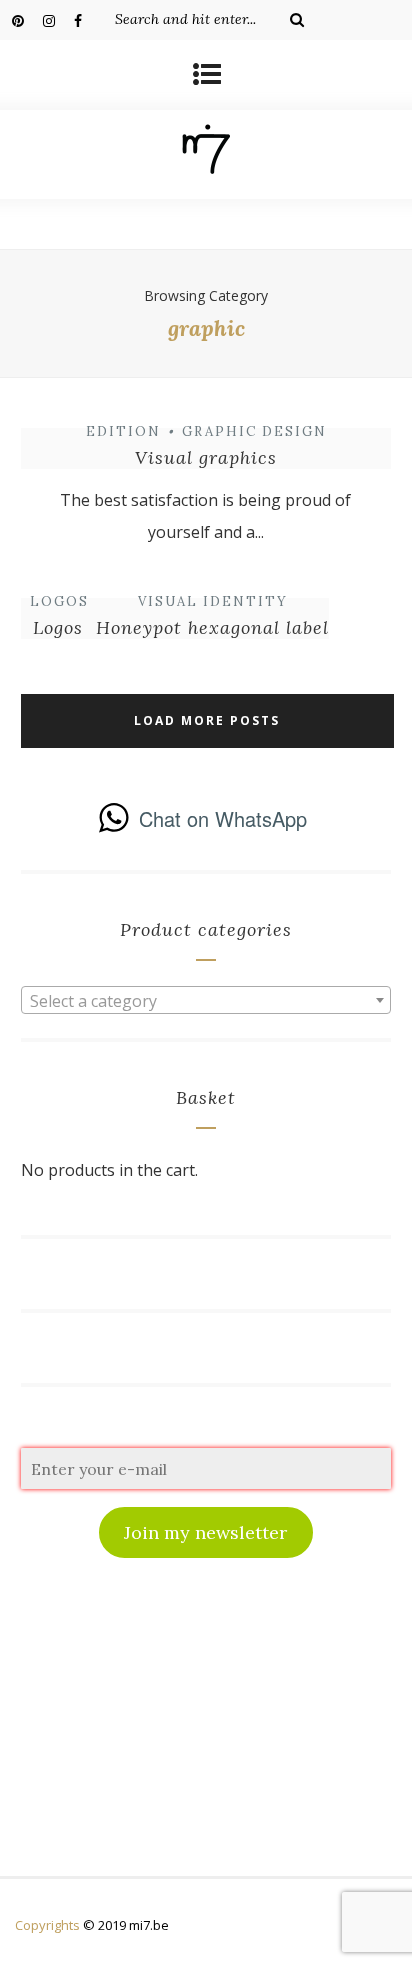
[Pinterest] (27, 20)
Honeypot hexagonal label (212, 627)
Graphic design (254, 431)
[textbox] (206, 1001)
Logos (59, 601)
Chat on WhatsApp (223, 818)
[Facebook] (89, 20)
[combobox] (206, 1000)
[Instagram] (58, 20)
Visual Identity (213, 601)
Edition (123, 431)
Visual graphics (206, 457)
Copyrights (47, 1925)
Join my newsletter (205, 1532)
